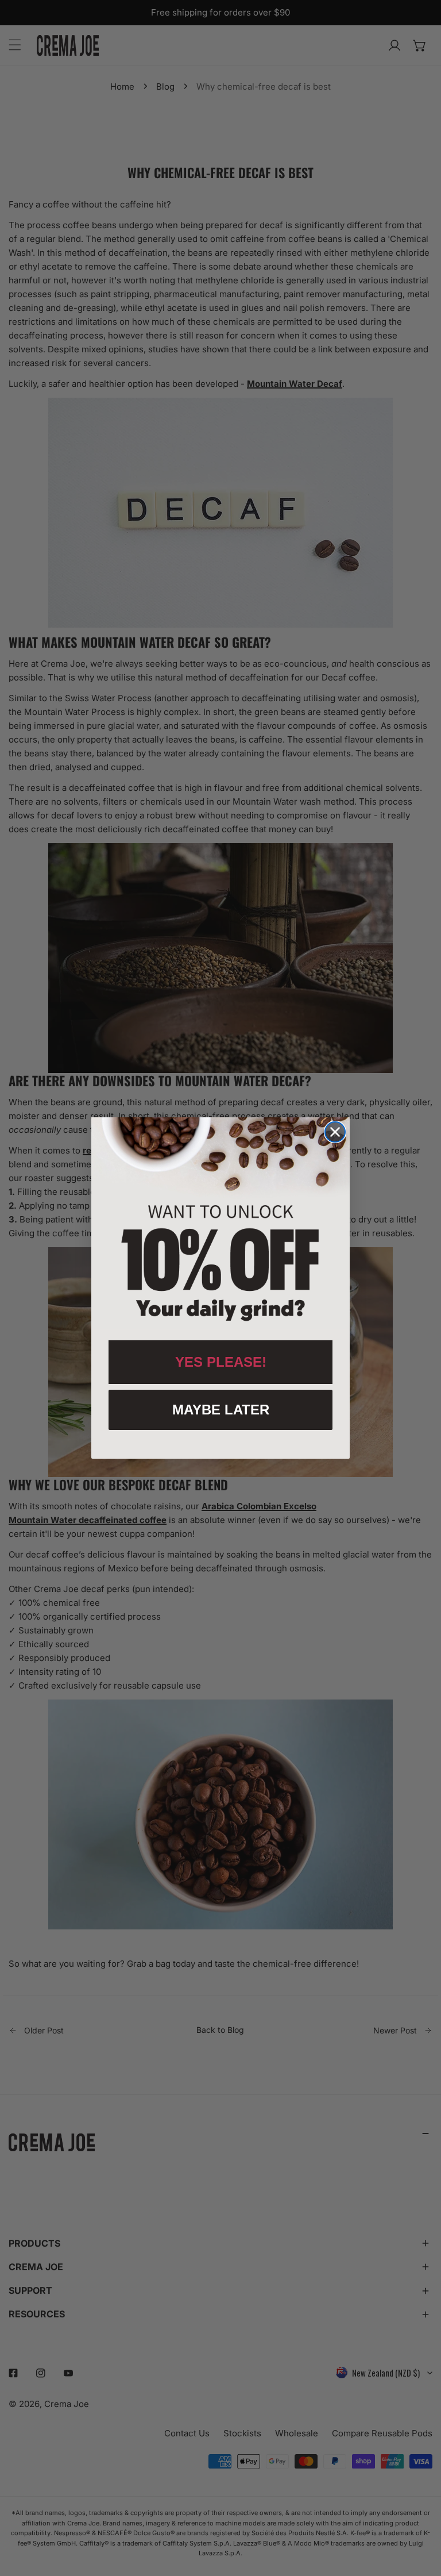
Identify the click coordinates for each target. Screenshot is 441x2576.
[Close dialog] (335, 1132)
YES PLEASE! (221, 1362)
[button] (220, 1223)
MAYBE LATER (221, 1410)
